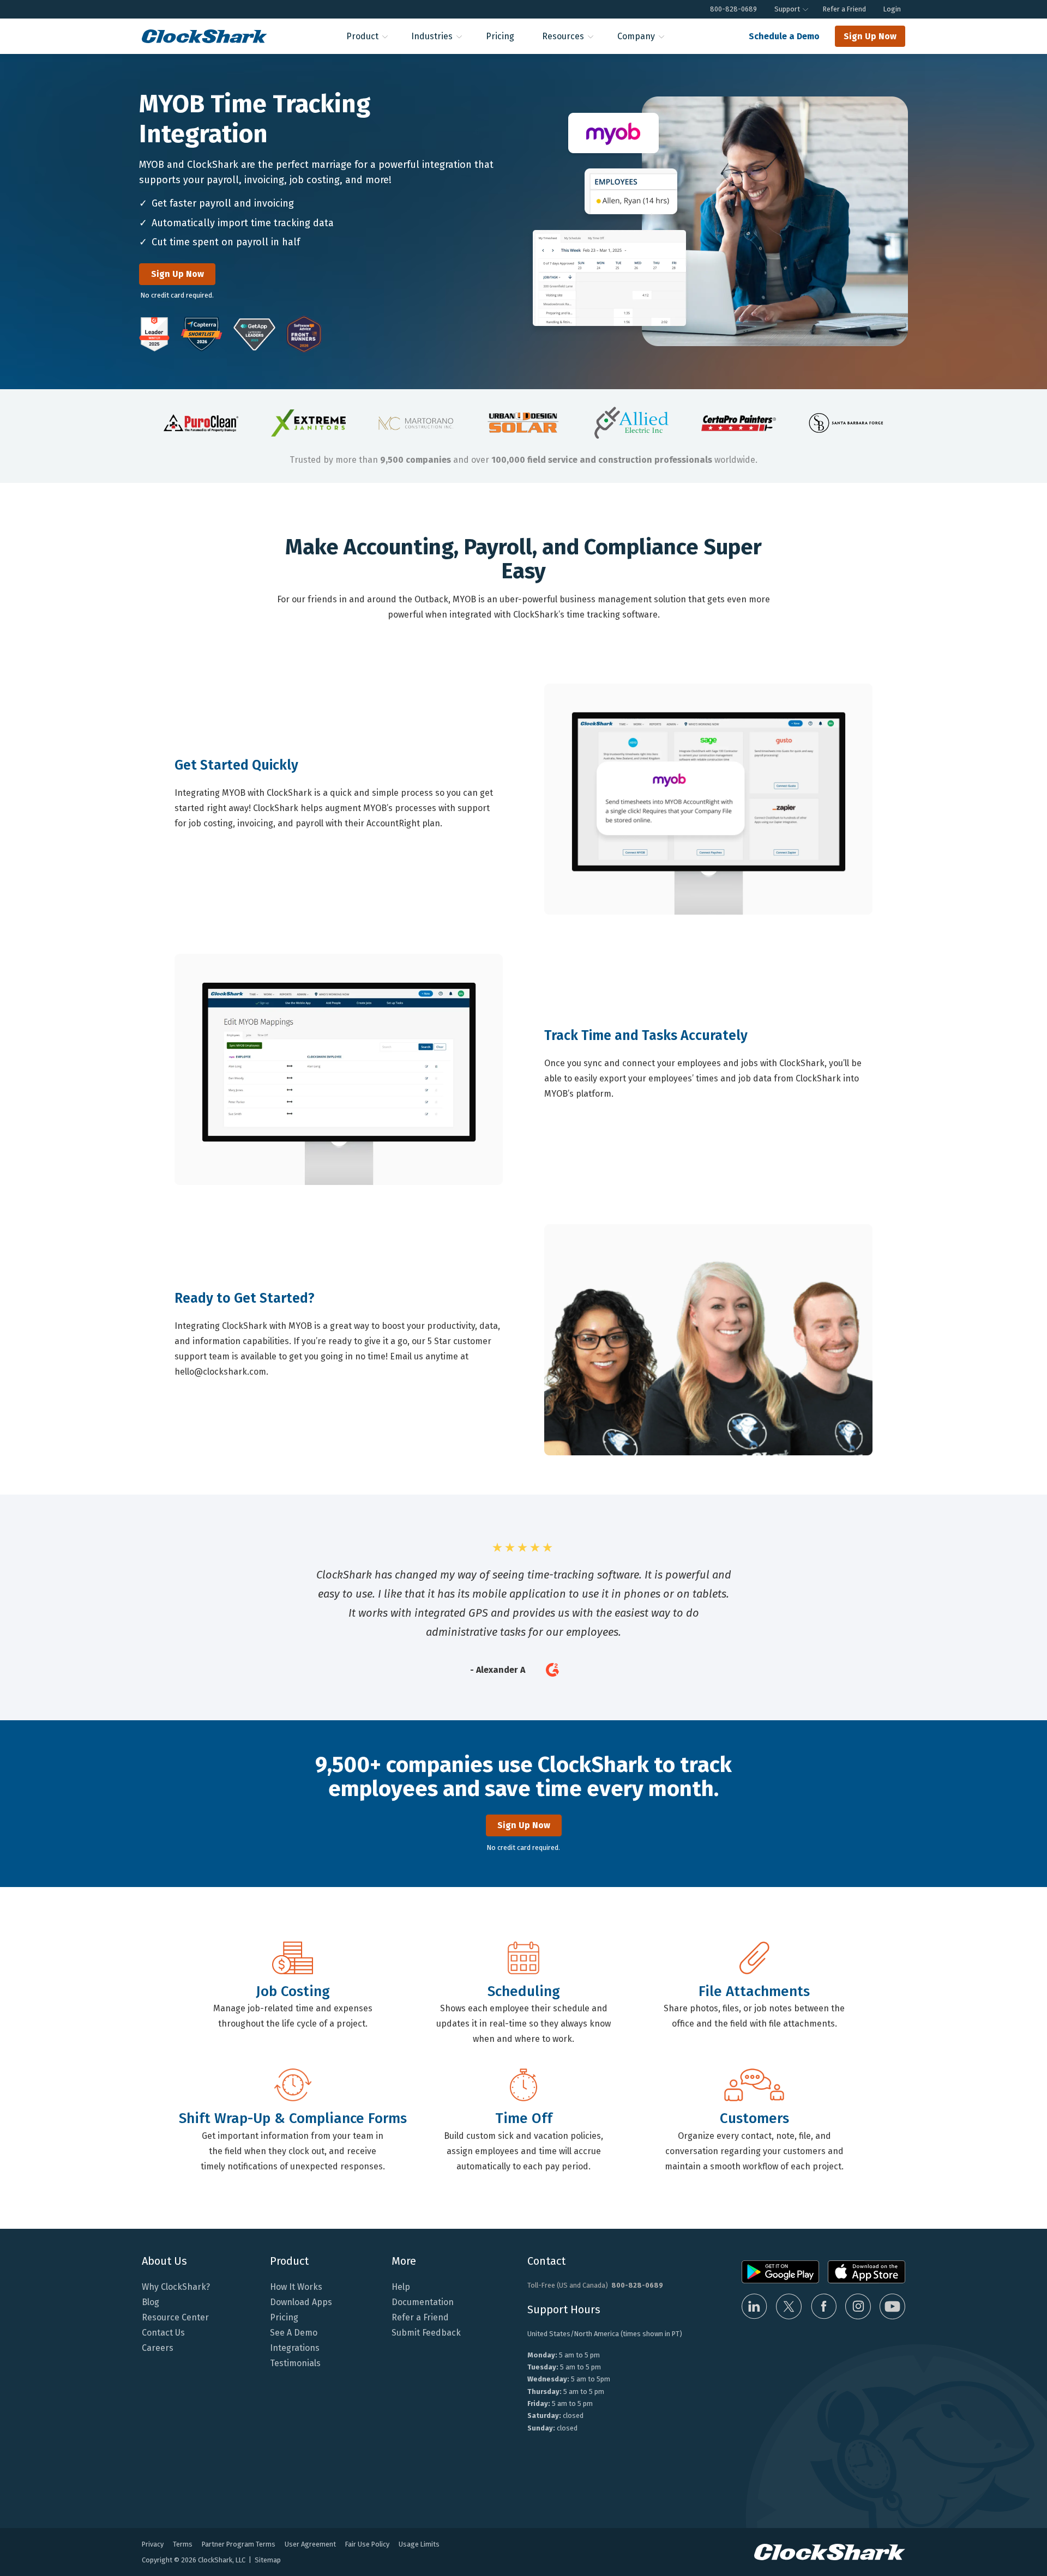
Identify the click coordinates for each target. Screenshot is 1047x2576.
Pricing (500, 36)
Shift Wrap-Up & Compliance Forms (293, 2119)
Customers (754, 2119)
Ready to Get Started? (245, 1298)
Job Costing (293, 1992)
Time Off (524, 2119)
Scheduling (524, 1992)
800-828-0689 (733, 9)
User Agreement (310, 2544)
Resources (563, 36)
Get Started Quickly (236, 765)
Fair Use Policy (367, 2544)
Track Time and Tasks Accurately (646, 1036)
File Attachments (754, 1992)
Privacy (153, 2544)
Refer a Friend (844, 9)
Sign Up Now (870, 36)
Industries (432, 36)
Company (636, 36)
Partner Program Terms (239, 2544)
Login (892, 9)
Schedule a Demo (784, 36)
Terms (183, 2544)
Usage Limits (419, 2544)
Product (362, 36)
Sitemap (268, 2560)
